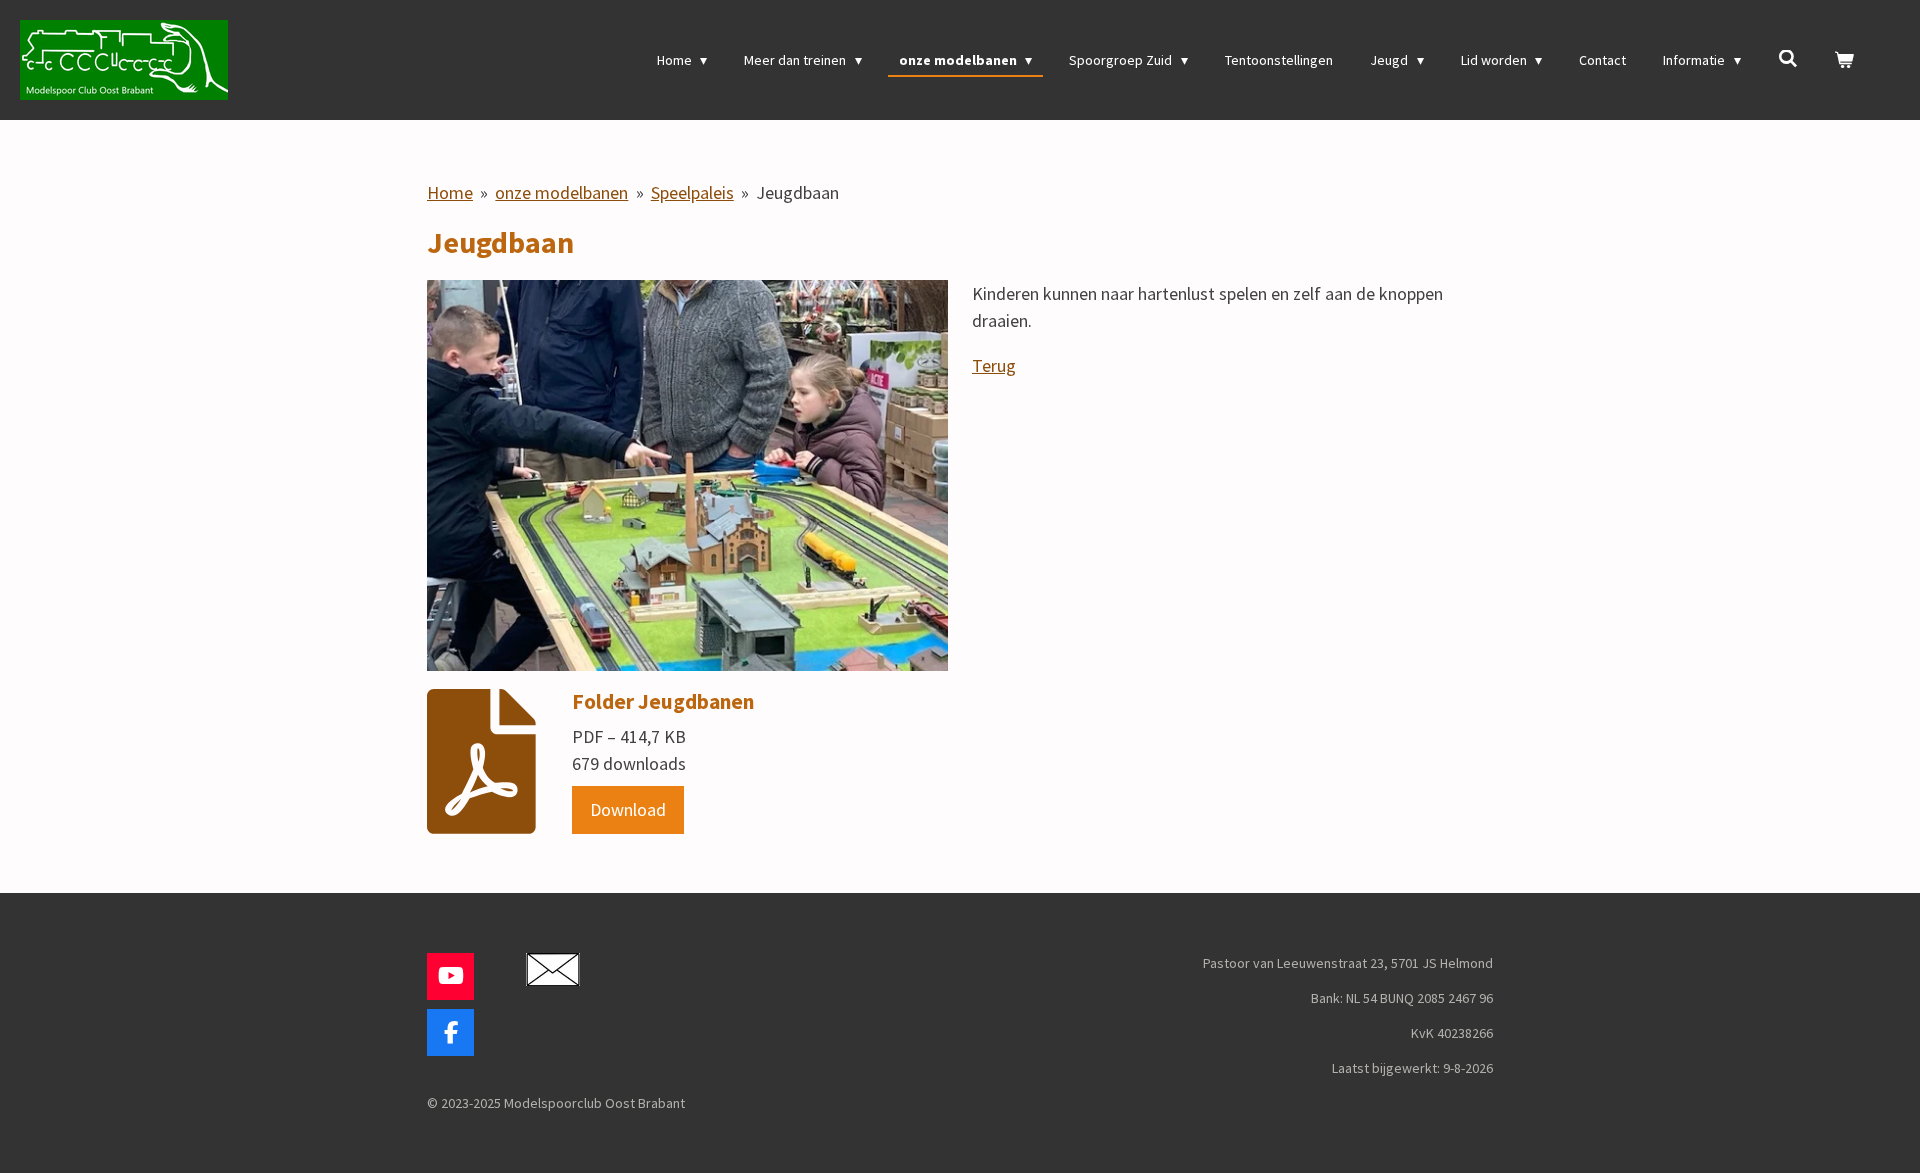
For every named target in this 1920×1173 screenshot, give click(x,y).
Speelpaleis (692, 192)
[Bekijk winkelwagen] (1844, 60)
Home (450, 192)
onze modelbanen (561, 192)
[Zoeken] (1788, 59)
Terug (994, 365)
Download (628, 809)
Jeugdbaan (797, 192)
